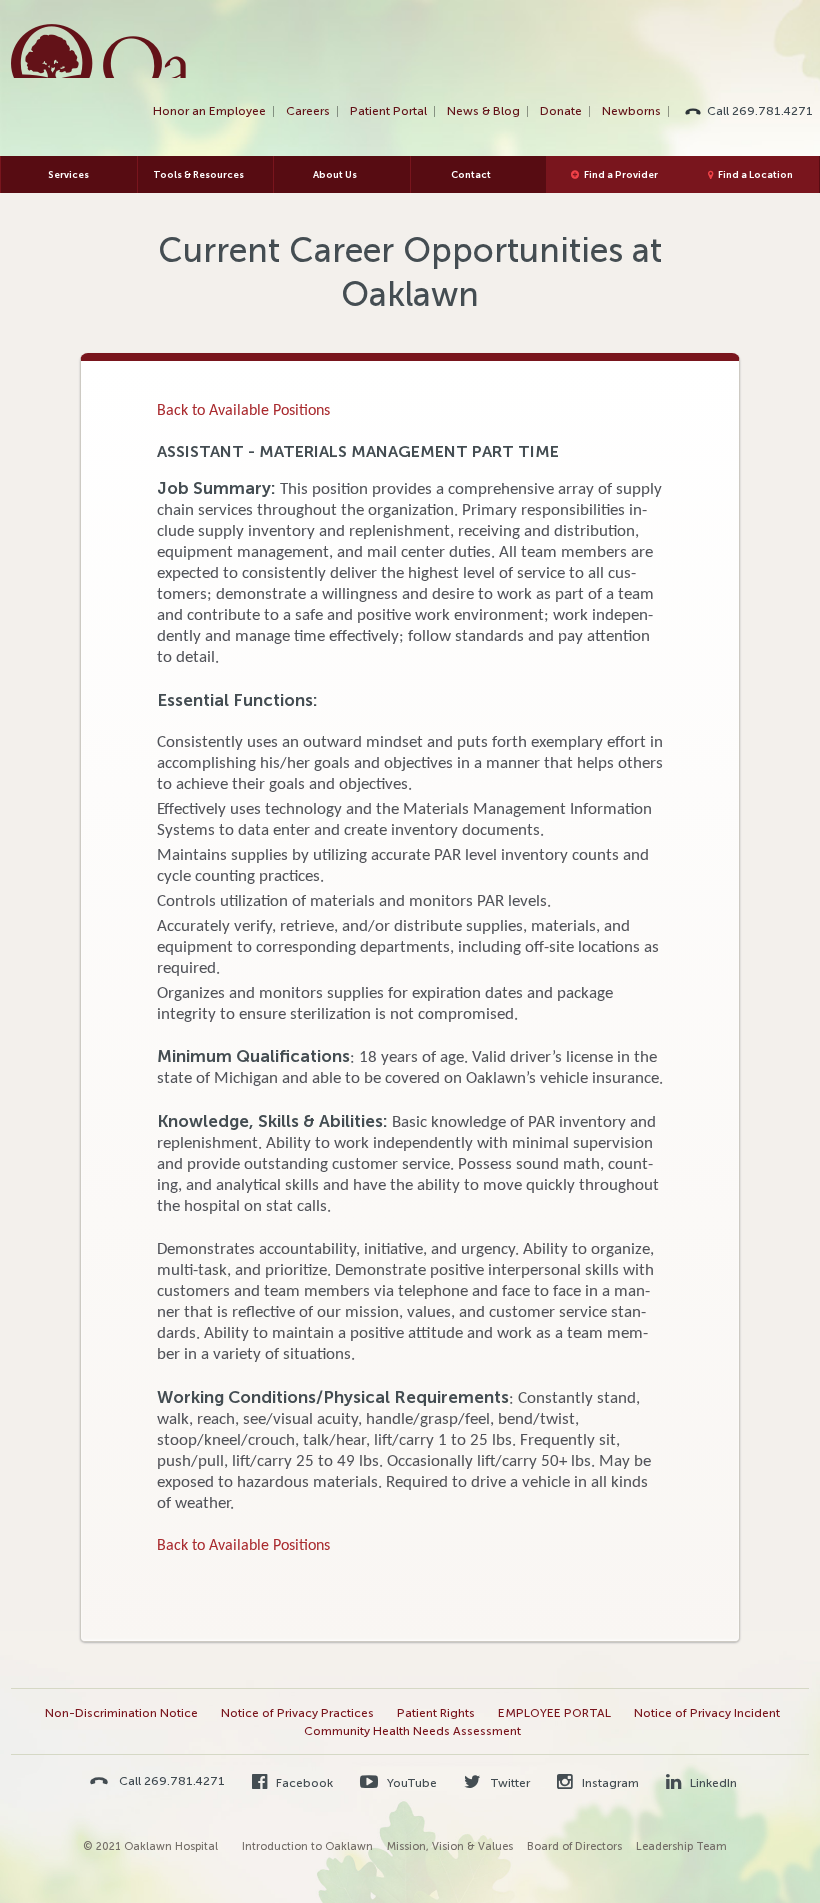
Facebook (303, 1783)
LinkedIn (712, 1783)
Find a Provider (621, 174)
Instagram (608, 1783)
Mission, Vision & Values (450, 1846)
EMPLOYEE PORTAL (554, 1713)
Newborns (631, 111)
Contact (471, 174)
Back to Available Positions (243, 411)
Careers (308, 111)
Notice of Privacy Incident (707, 1713)
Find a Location (755, 174)
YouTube (410, 1783)
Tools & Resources (198, 174)
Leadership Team (681, 1846)
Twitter (508, 1783)
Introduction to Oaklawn (307, 1846)
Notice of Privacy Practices (297, 1713)
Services (68, 174)
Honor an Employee (209, 111)
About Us (335, 174)
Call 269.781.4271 (760, 111)
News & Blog (483, 111)
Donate (561, 111)
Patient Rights (436, 1713)
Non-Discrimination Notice (121, 1713)
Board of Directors (574, 1846)
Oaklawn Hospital (99, 51)
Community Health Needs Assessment (412, 1731)
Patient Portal (388, 111)
